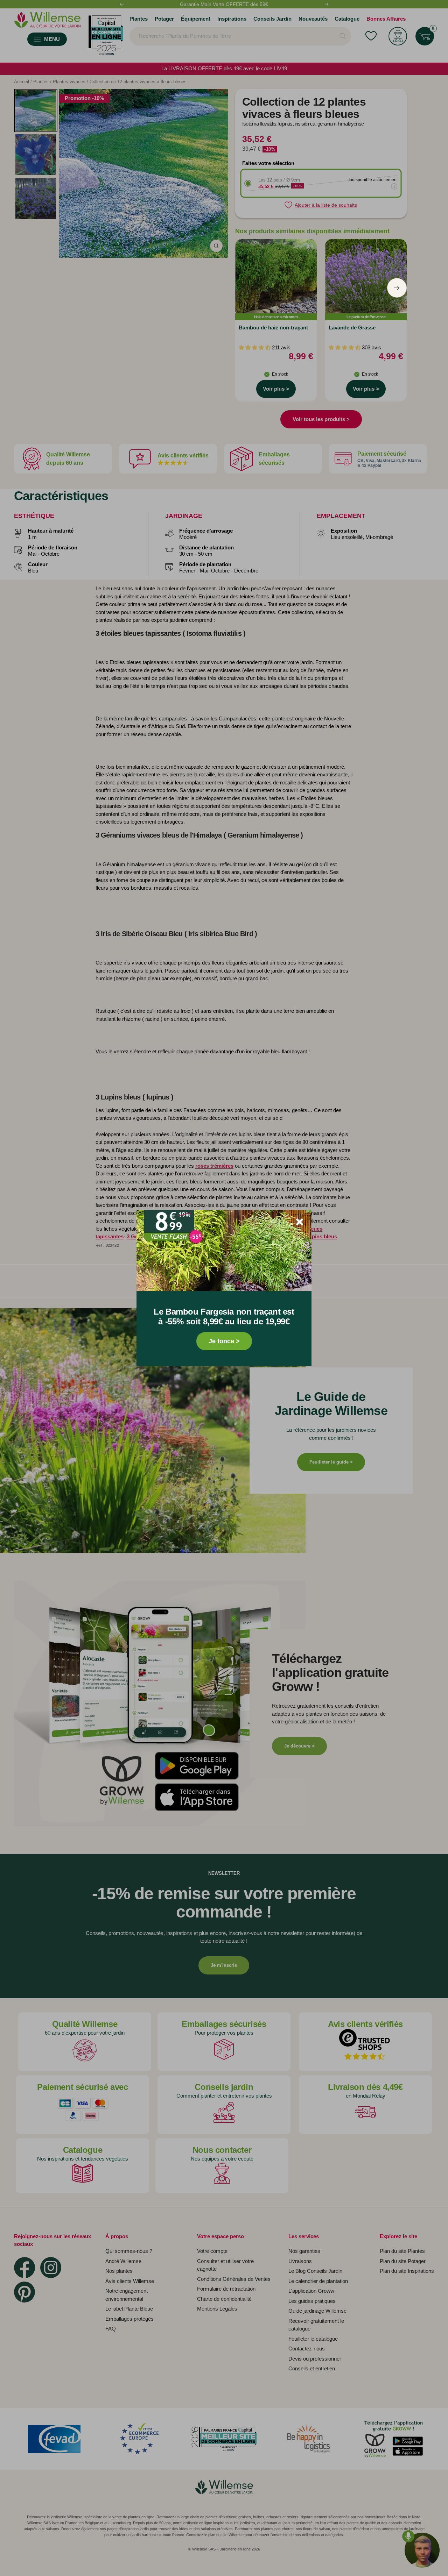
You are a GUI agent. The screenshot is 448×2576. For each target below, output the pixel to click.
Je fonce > (224, 1341)
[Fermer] (300, 1222)
